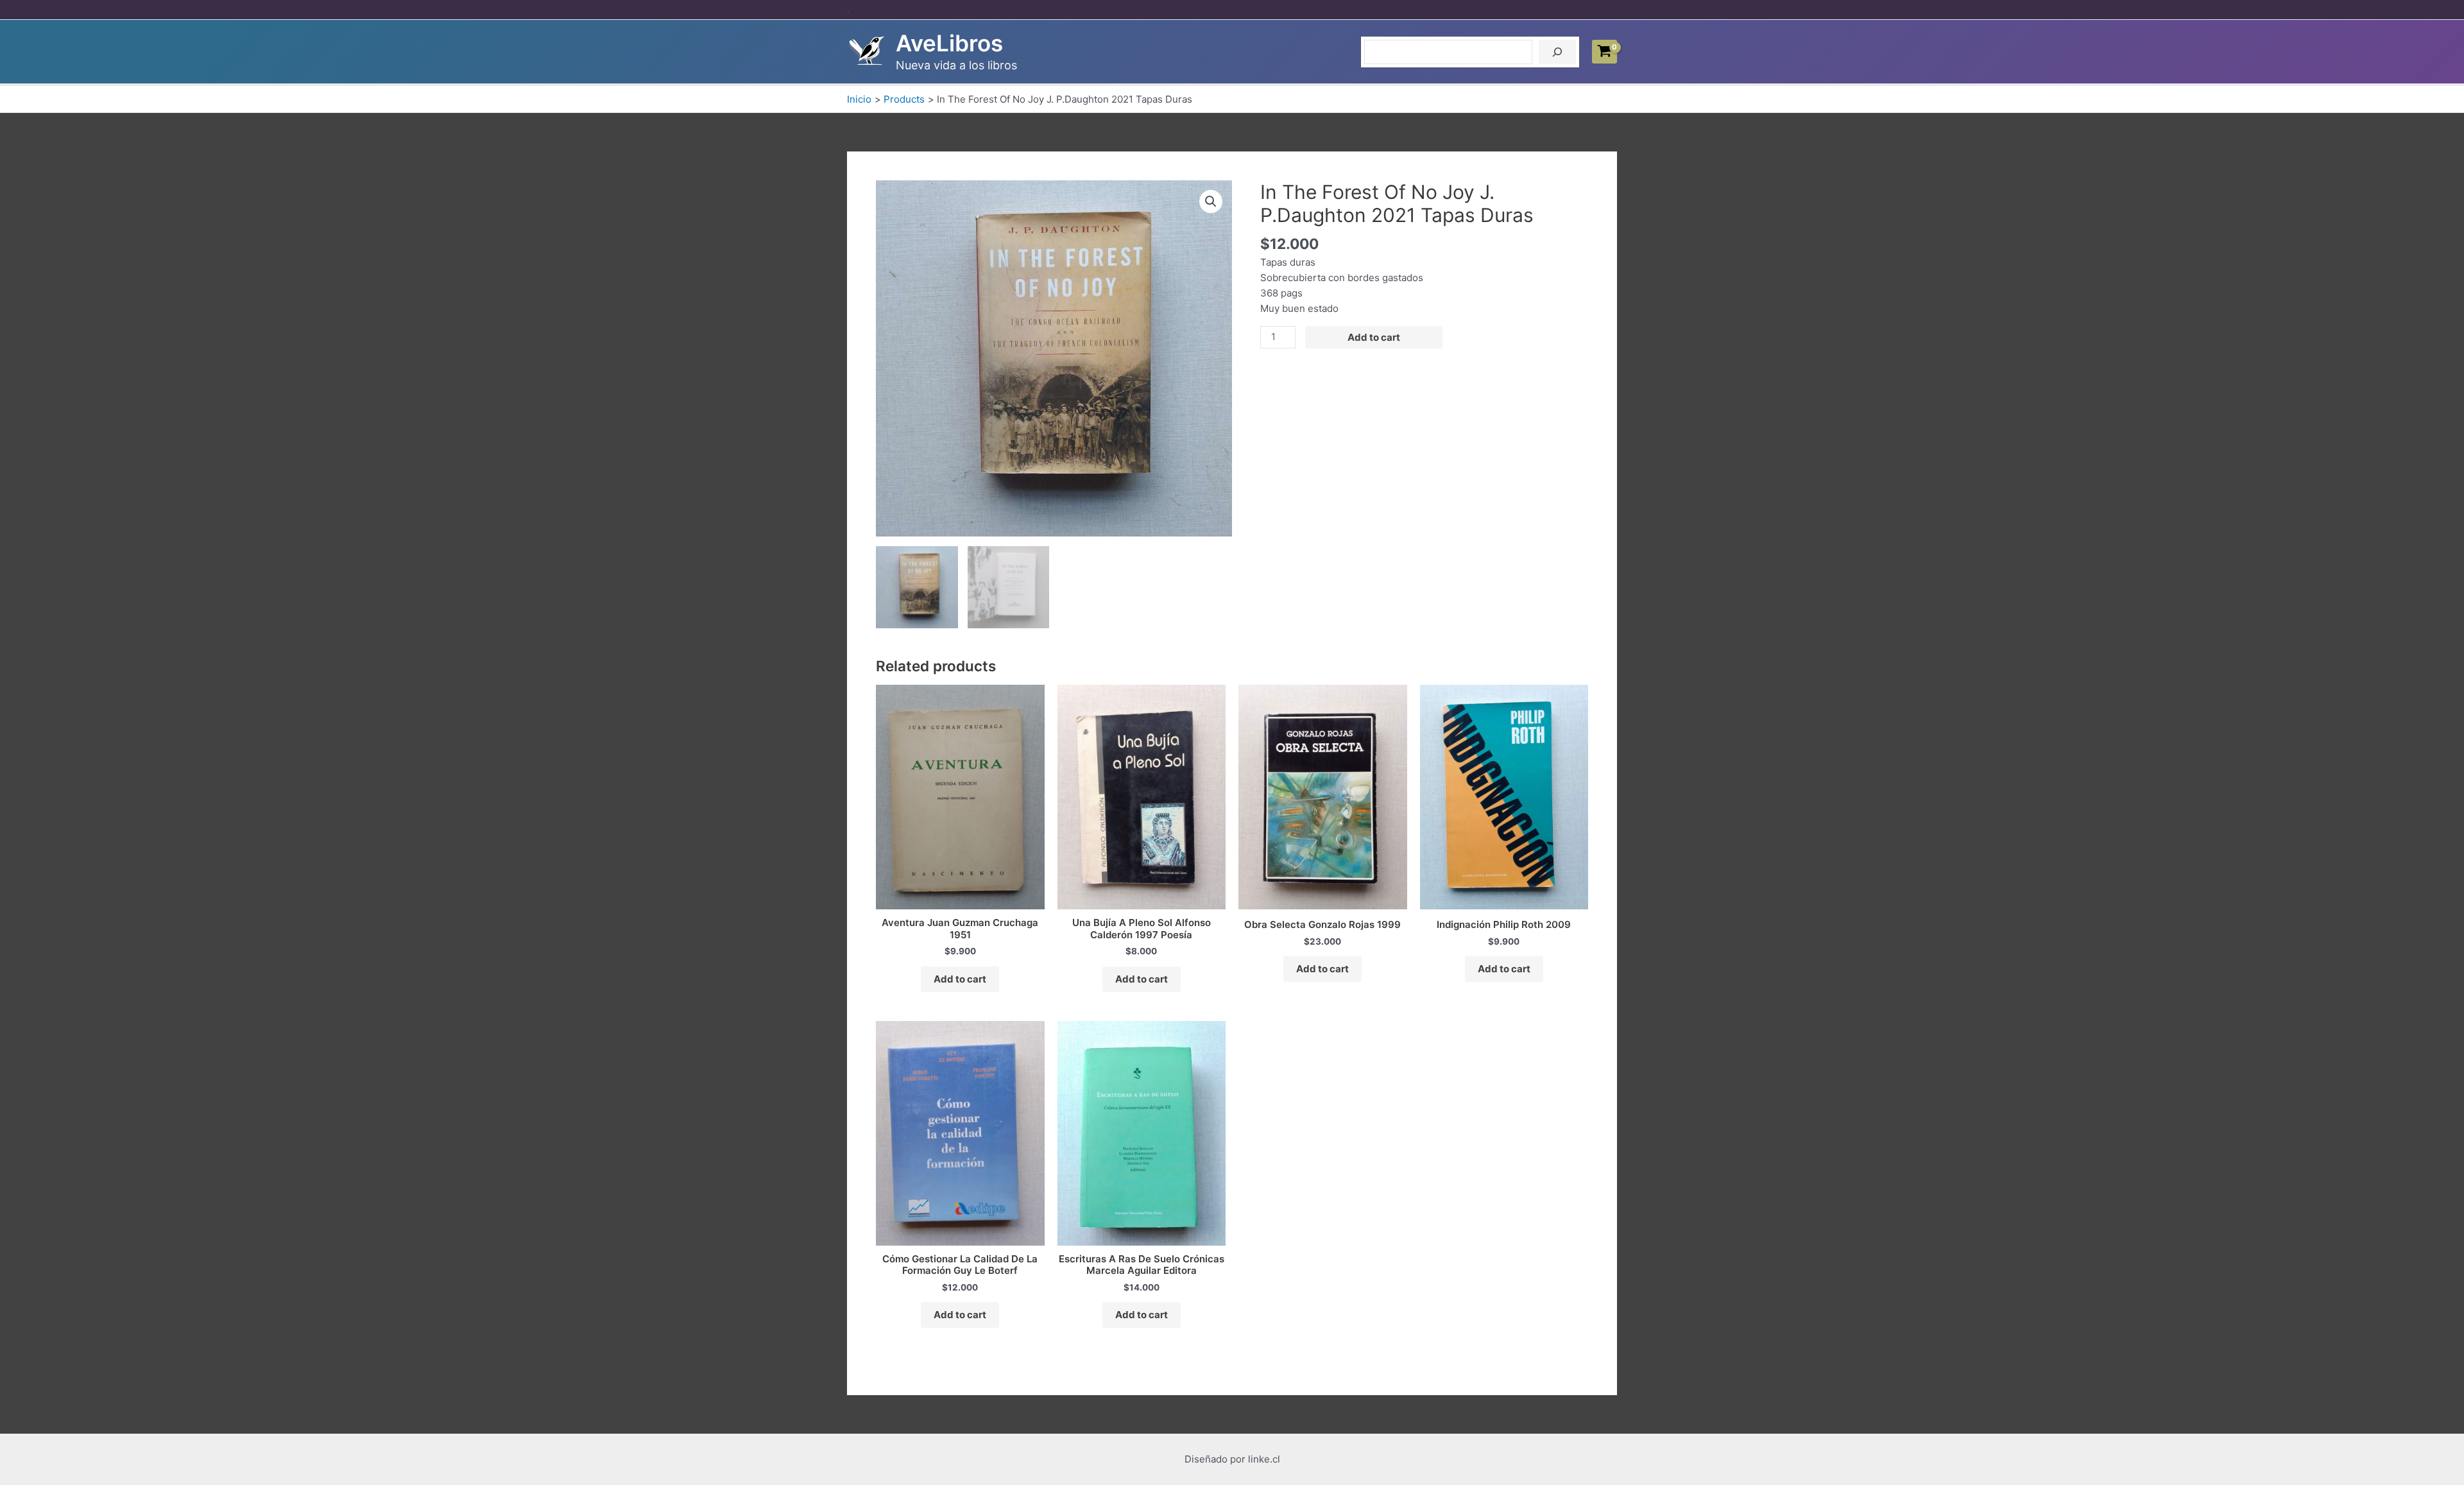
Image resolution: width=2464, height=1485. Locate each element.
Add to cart (1374, 337)
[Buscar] (1557, 52)
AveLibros (949, 43)
